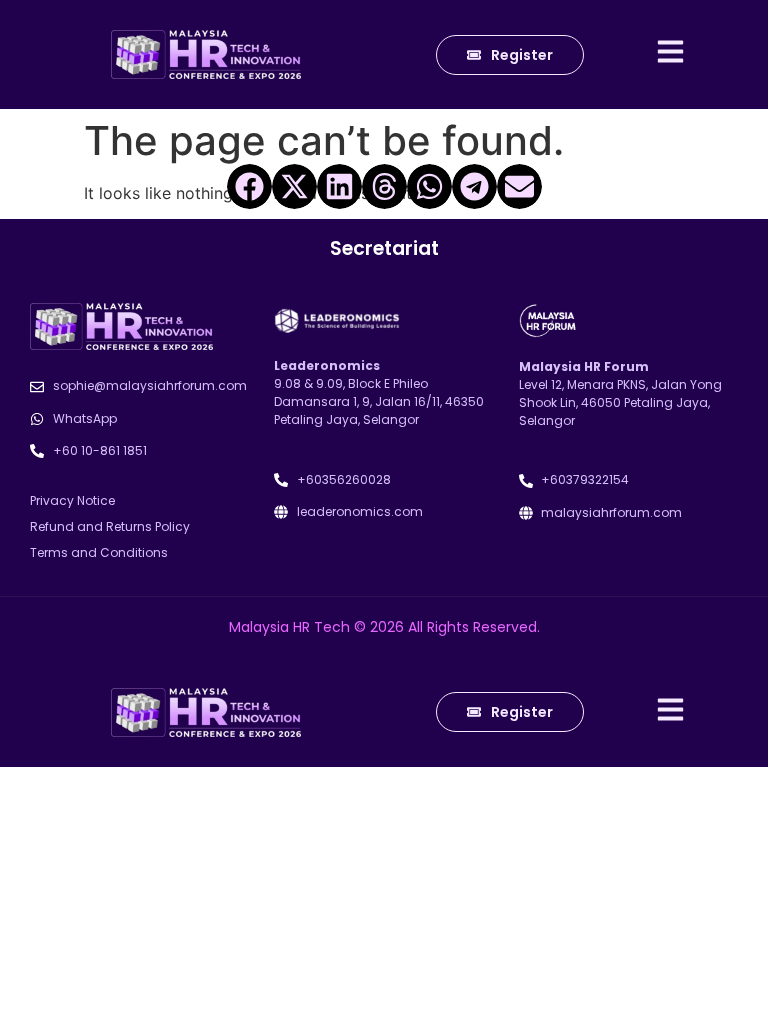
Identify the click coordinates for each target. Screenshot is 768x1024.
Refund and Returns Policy (110, 526)
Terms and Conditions (99, 552)
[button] (249, 186)
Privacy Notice (72, 500)
